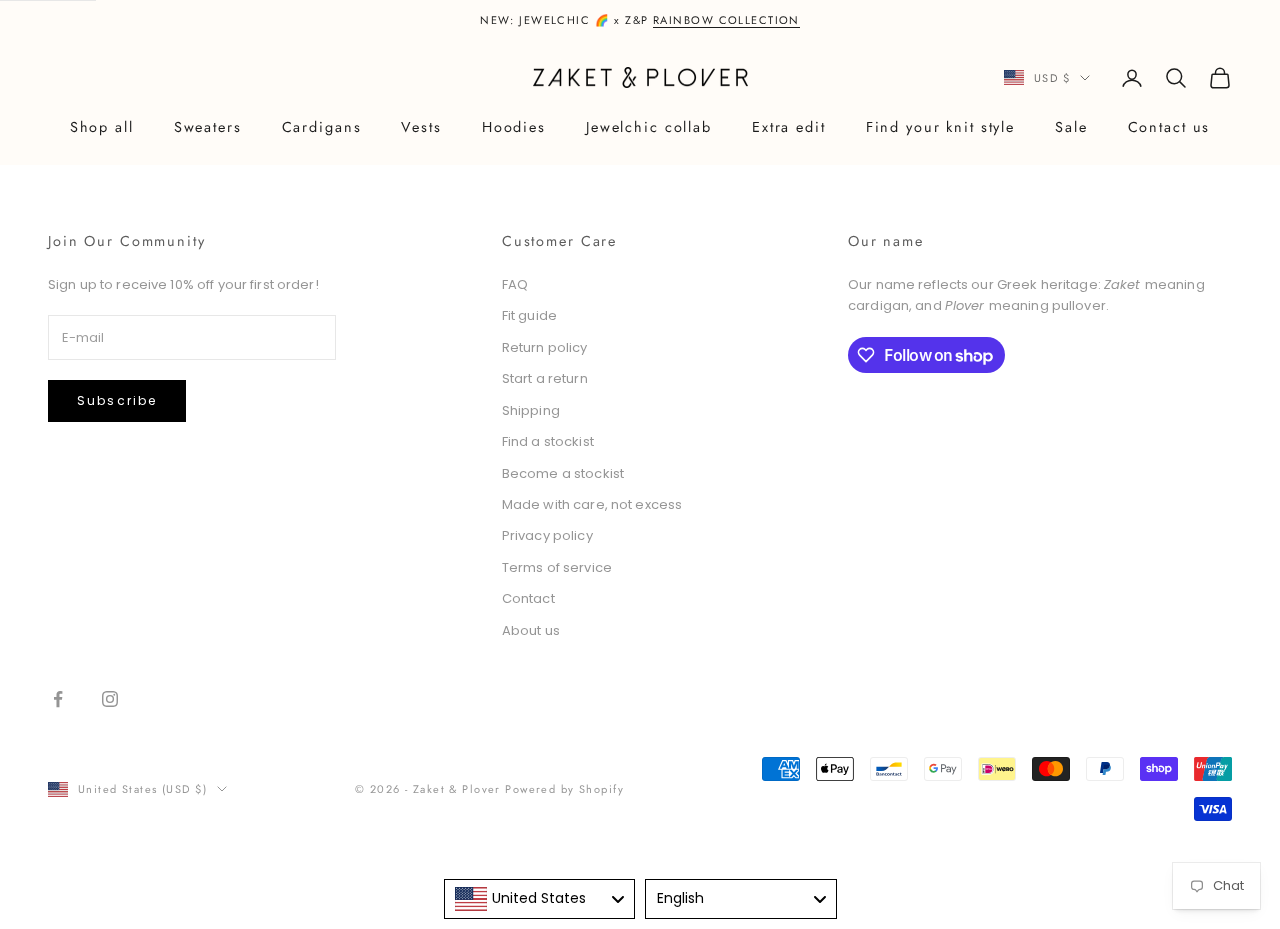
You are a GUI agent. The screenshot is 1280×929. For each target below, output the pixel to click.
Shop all (102, 127)
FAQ (515, 284)
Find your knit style (940, 127)
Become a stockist (563, 473)
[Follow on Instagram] (110, 699)
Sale (1071, 127)
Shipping (531, 410)
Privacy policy (547, 535)
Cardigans (322, 127)
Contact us (1169, 127)
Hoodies (514, 127)
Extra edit (789, 127)
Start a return (545, 378)
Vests (421, 127)
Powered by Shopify (564, 789)
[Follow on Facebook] (58, 699)
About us (531, 630)
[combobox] (540, 899)
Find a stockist (548, 441)
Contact (528, 598)
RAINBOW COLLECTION (726, 20)
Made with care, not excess (592, 504)
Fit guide (529, 315)
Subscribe (117, 400)
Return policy (545, 347)
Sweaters (208, 127)
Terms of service (557, 567)
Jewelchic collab (649, 127)
